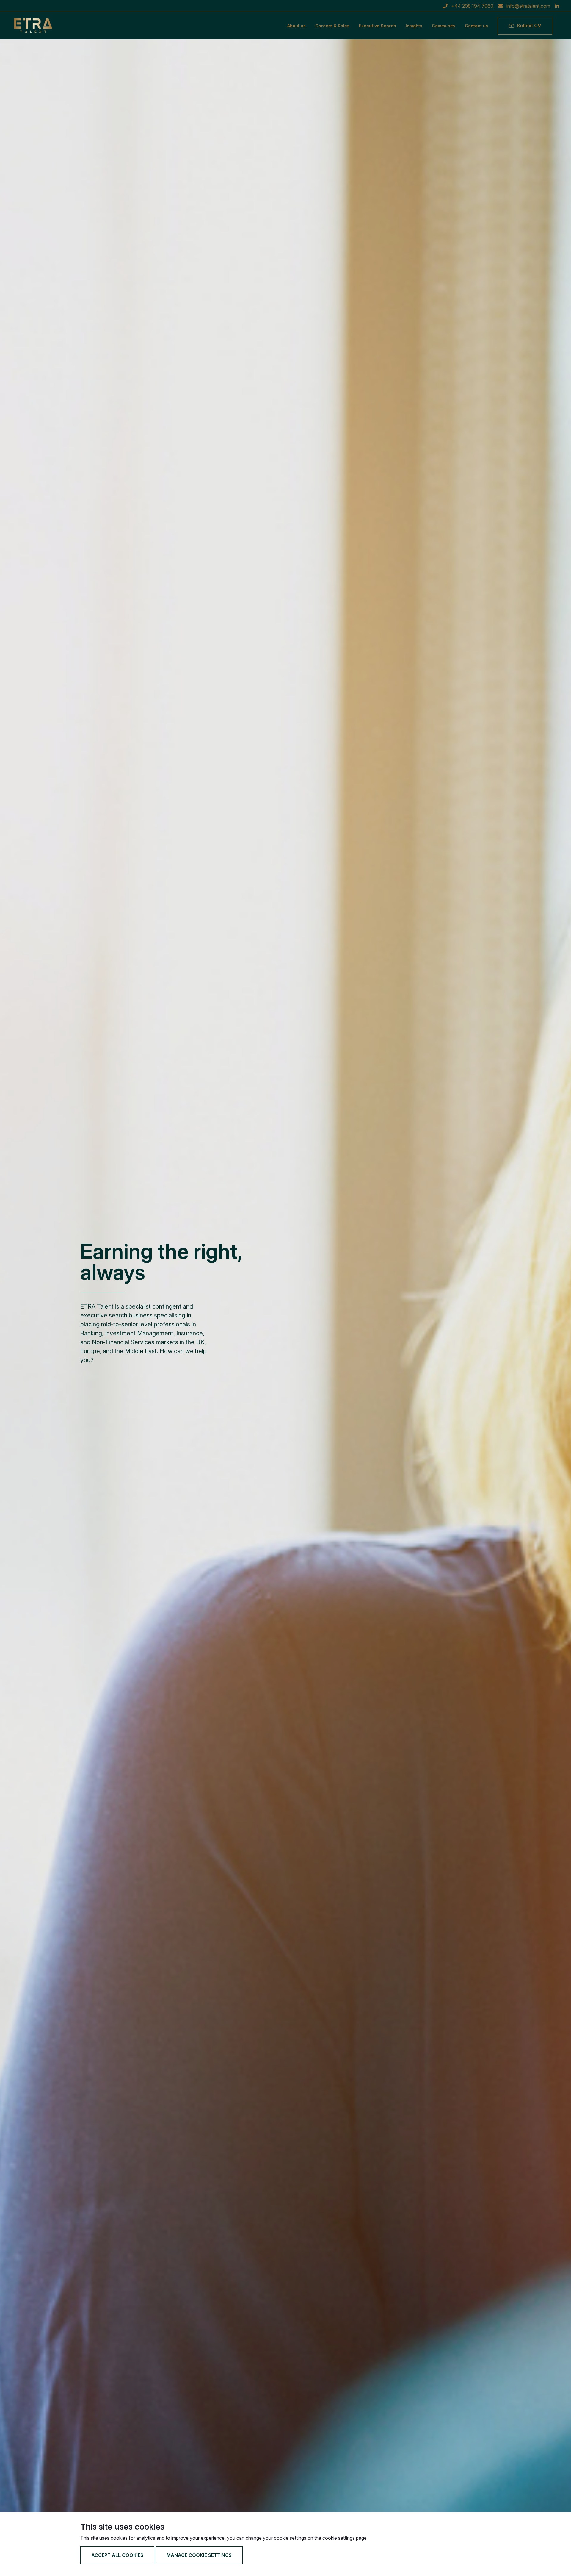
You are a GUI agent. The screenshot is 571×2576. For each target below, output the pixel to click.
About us (297, 26)
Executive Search (378, 26)
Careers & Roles (332, 26)
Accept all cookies (117, 2555)
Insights (414, 26)
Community (444, 26)
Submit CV (529, 26)
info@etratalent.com (528, 6)
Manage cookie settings (199, 2555)
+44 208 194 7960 (472, 6)
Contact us (476, 26)
